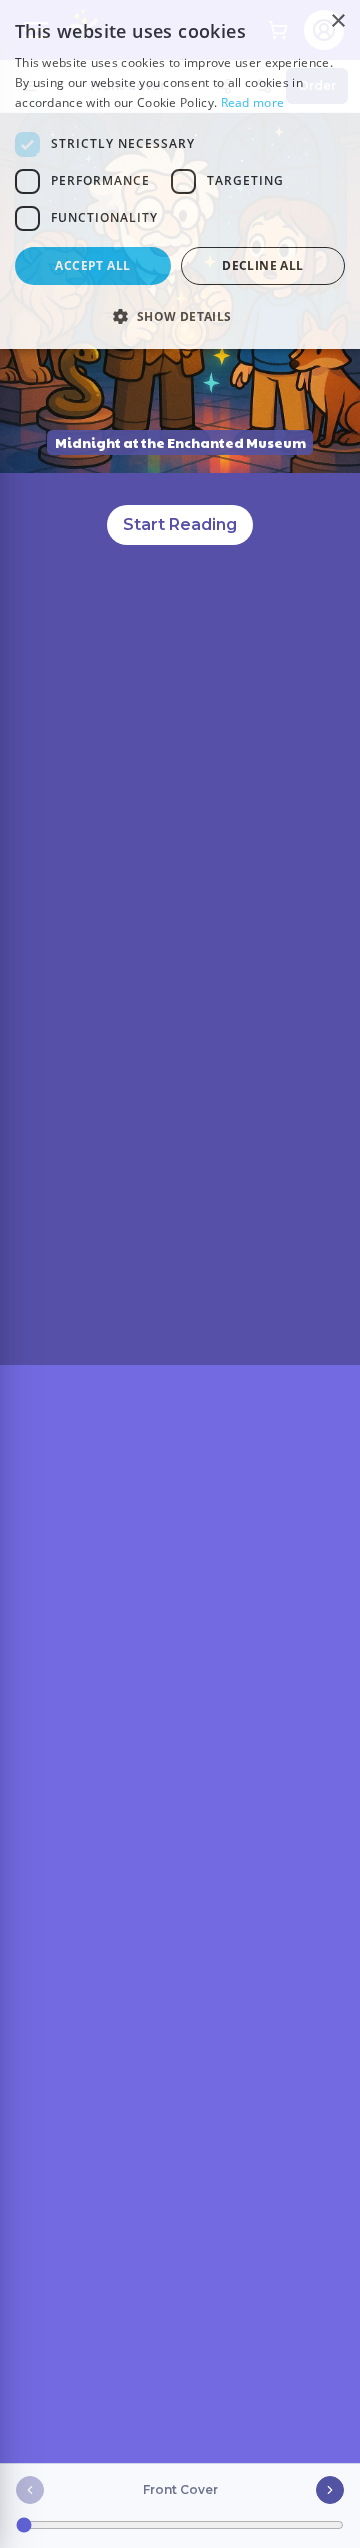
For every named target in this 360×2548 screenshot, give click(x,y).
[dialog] (180, 174)
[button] (180, 316)
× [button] (337, 21)
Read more (253, 102)
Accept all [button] (92, 265)
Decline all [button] (262, 265)
